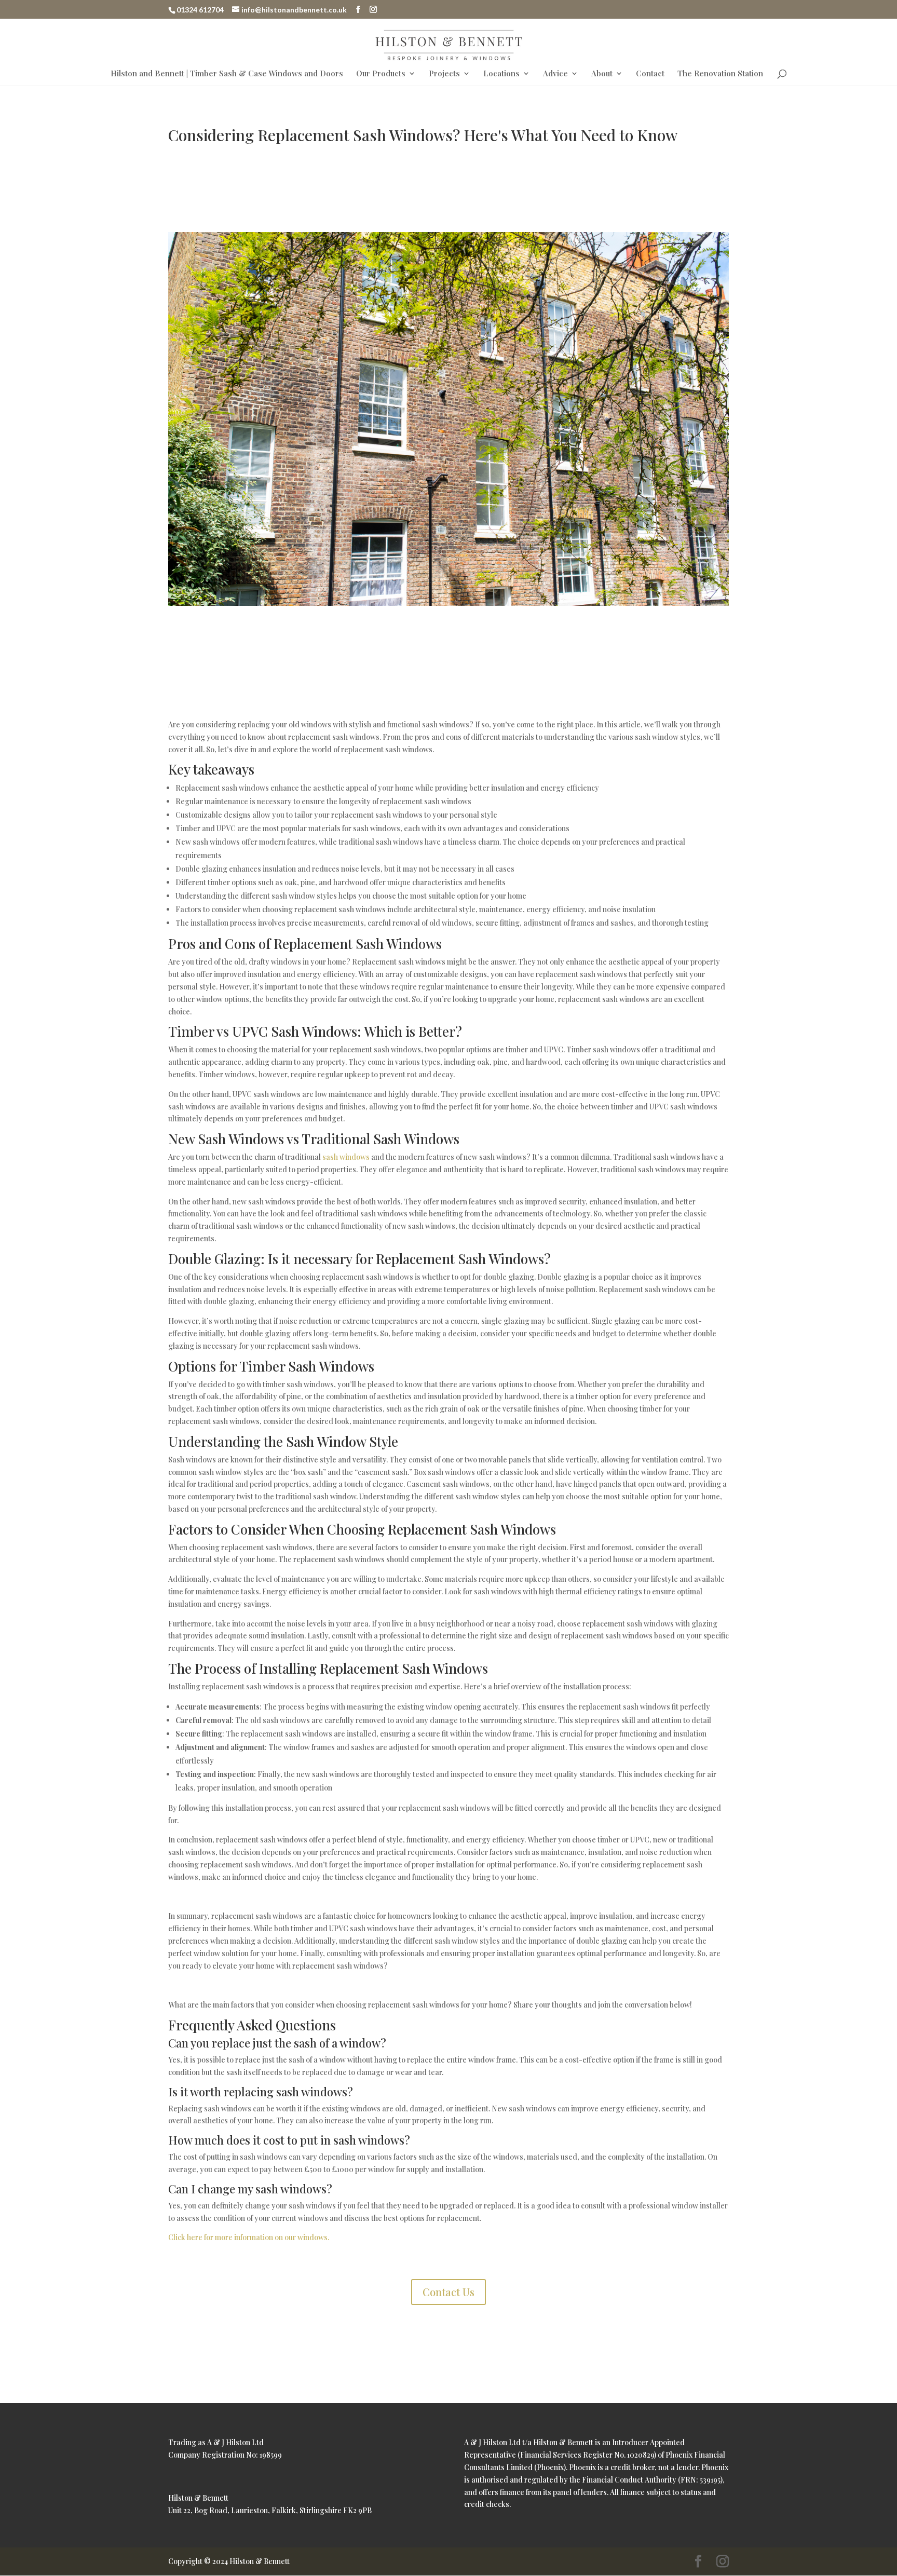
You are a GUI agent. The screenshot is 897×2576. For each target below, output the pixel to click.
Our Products (381, 74)
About (602, 74)
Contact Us (448, 2292)
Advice (555, 74)
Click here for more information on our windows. (249, 2237)
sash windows (346, 1157)
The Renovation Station (720, 74)
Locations (501, 74)
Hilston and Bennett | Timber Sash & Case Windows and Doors (227, 74)
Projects (444, 74)
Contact (650, 74)
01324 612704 (200, 10)
